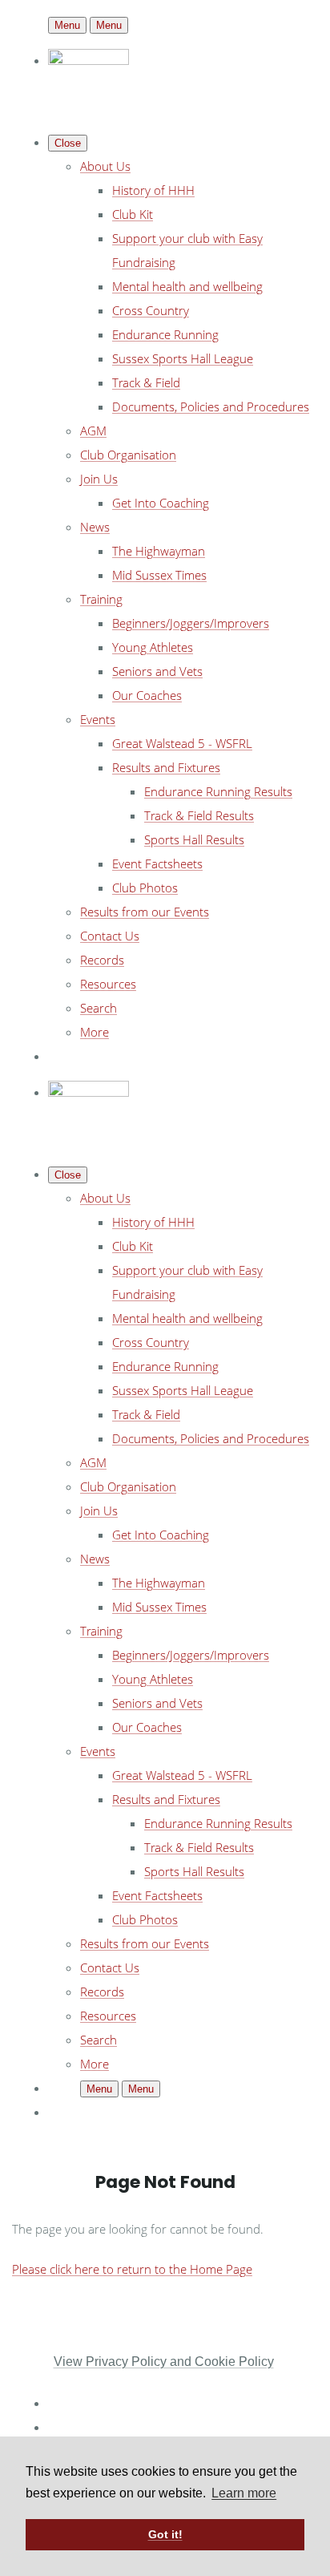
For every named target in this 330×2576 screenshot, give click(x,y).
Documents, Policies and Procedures (211, 406)
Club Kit (133, 214)
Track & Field (146, 382)
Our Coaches (147, 695)
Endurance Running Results (218, 791)
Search (99, 1008)
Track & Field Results (199, 815)
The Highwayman (159, 551)
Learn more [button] (244, 2493)
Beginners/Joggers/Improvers (191, 623)
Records (102, 960)
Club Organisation (128, 455)
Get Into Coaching (161, 503)
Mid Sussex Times (159, 575)
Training (101, 599)
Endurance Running (165, 334)
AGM (93, 431)
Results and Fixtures (166, 767)
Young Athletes (153, 647)
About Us (105, 166)
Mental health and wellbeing (187, 286)
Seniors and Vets (157, 671)
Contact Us (110, 936)
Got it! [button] (165, 2534)
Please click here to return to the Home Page (132, 2269)
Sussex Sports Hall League (183, 358)
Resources (108, 984)
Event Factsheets (157, 863)
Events (98, 719)
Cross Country (151, 310)
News (95, 527)
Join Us (99, 479)
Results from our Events (145, 912)
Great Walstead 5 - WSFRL (182, 743)
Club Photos (145, 888)
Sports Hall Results (194, 839)
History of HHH (153, 190)
